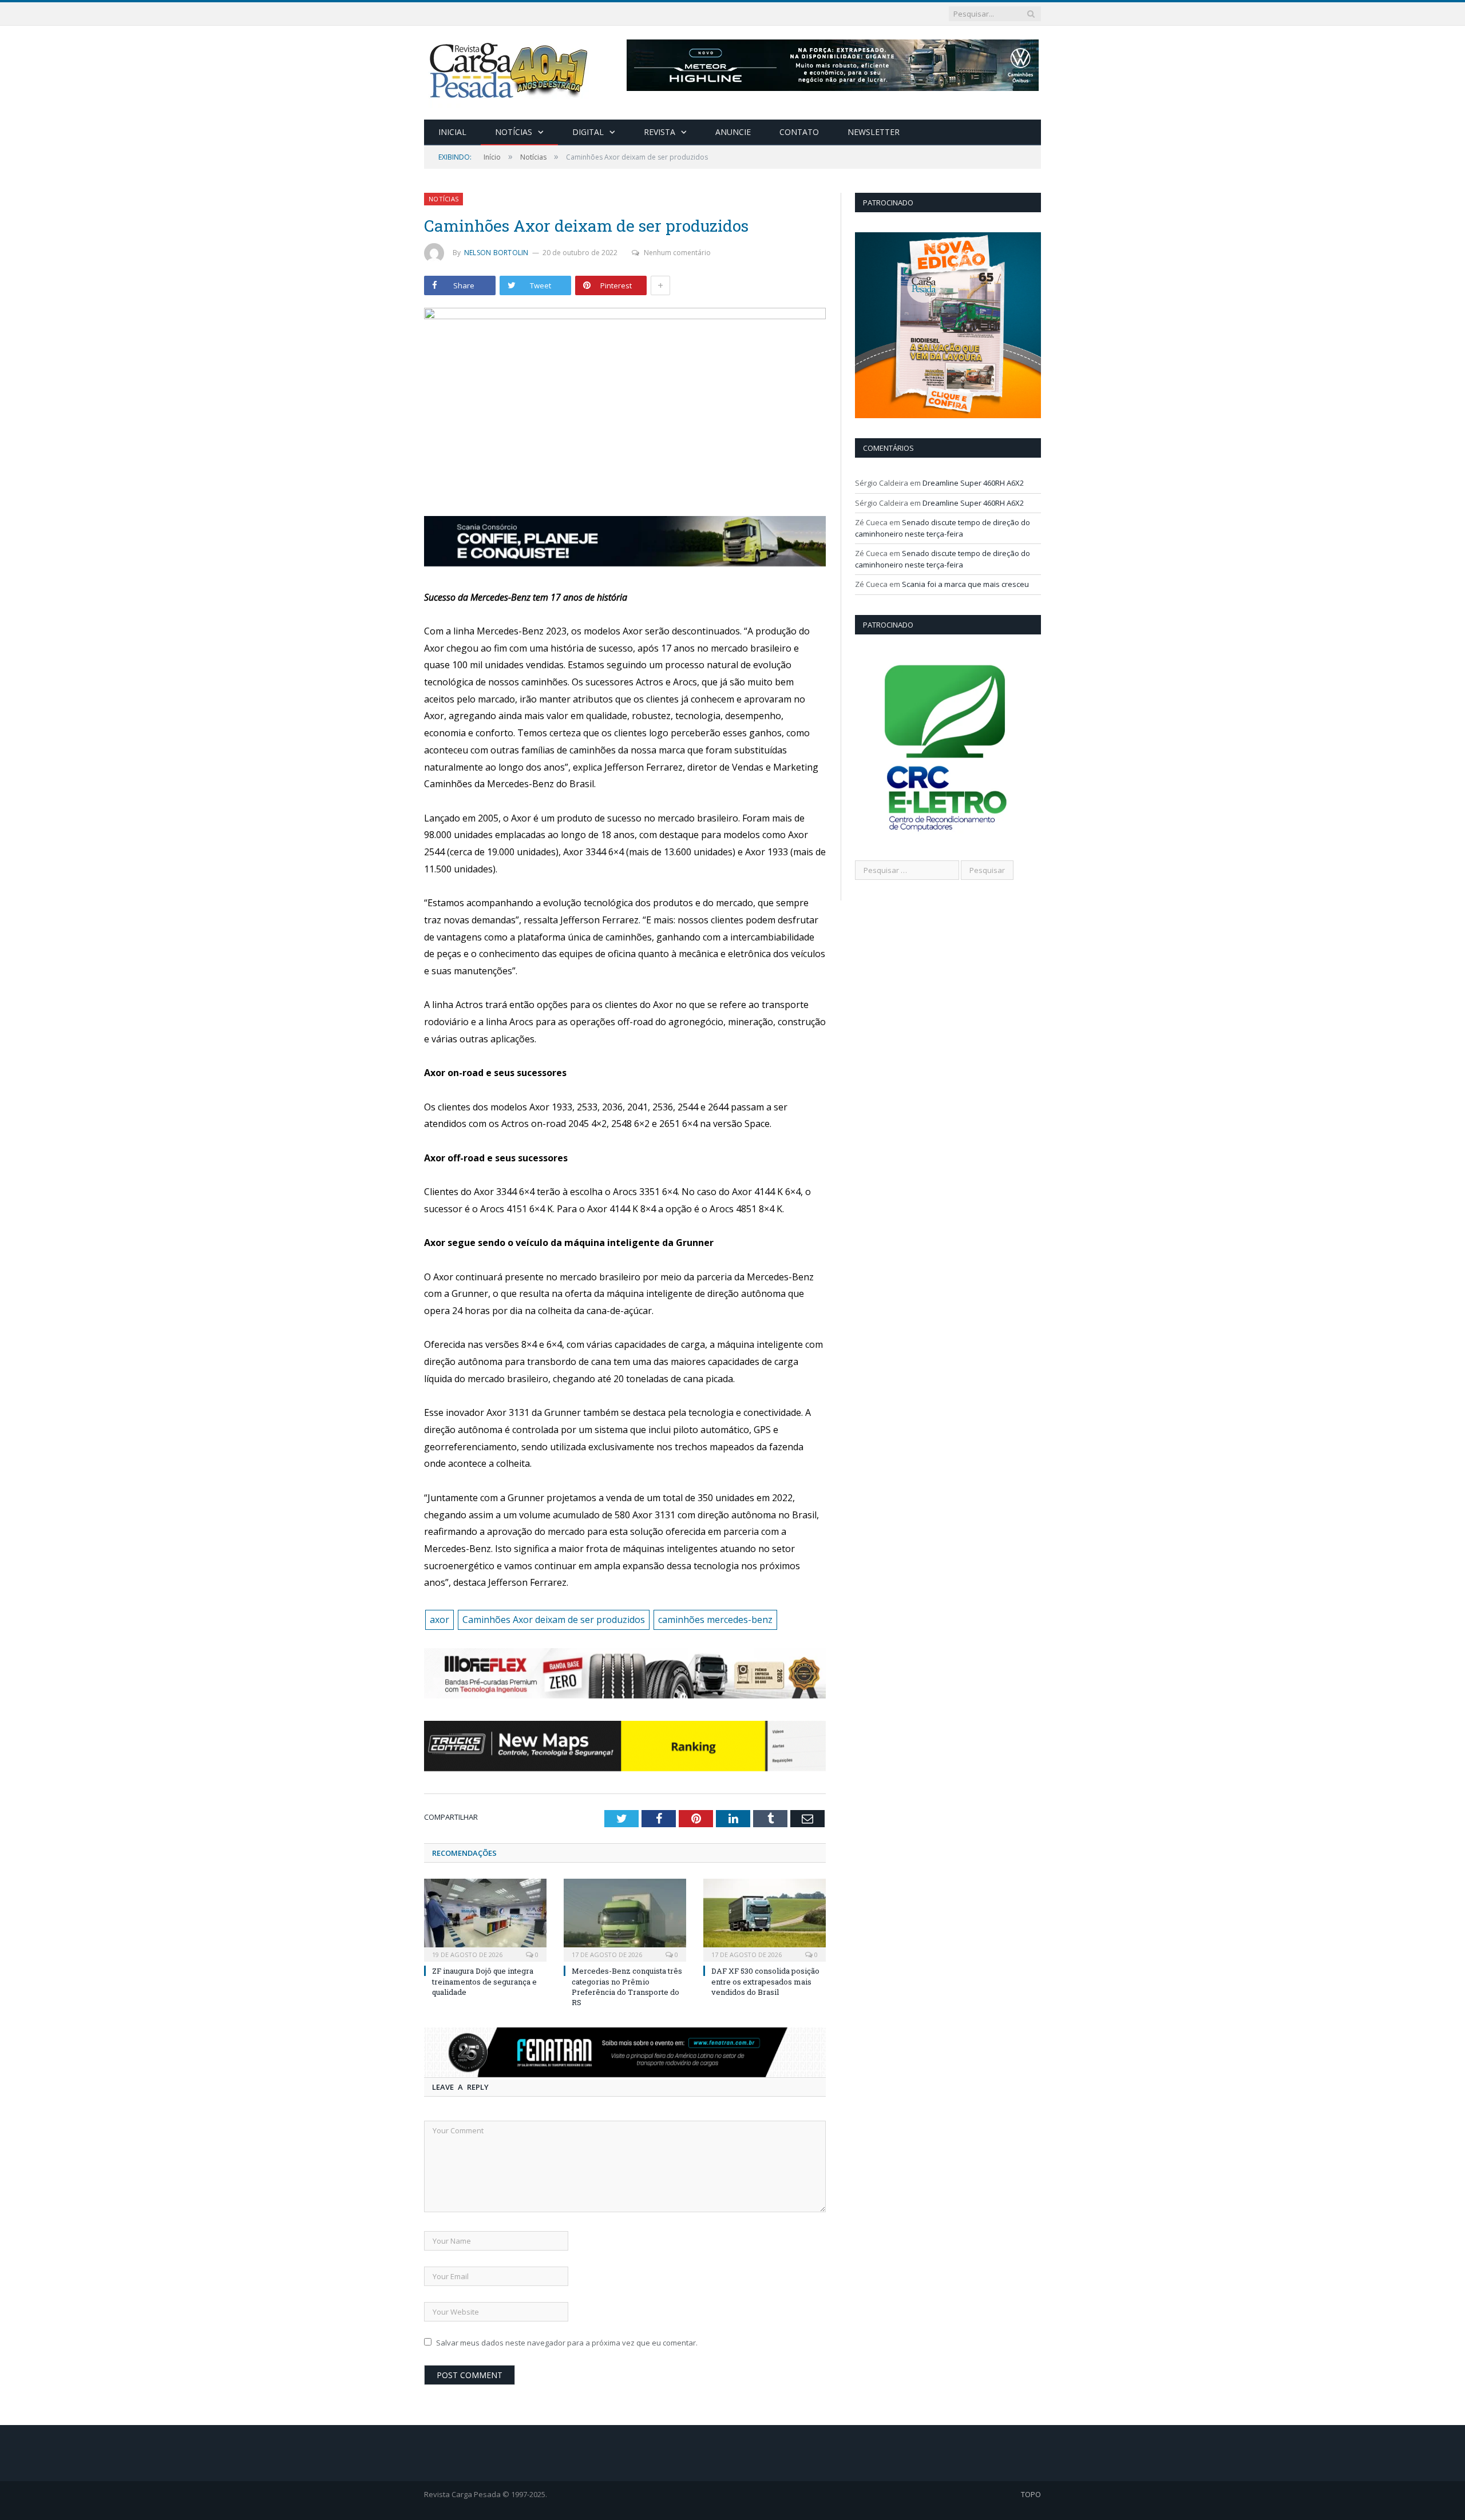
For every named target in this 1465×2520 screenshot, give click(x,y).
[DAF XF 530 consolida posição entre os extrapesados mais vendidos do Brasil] (765, 1919)
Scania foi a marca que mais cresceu (965, 584)
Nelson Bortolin (496, 253)
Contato (799, 132)
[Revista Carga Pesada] (510, 70)
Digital (588, 132)
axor (439, 1620)
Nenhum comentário (677, 253)
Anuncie (733, 132)
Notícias (514, 132)
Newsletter (874, 132)
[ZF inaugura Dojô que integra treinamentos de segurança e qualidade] (485, 1919)
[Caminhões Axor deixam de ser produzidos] (625, 404)
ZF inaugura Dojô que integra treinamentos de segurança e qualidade (484, 1981)
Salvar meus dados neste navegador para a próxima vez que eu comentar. (567, 2343)
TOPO (1031, 2494)
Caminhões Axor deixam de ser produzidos (554, 1620)
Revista (660, 132)
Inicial (452, 132)
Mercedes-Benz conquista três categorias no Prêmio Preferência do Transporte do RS (627, 1987)
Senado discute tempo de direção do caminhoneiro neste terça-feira (943, 528)
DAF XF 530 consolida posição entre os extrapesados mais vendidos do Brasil (765, 1981)
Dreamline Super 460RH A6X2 (973, 483)
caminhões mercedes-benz (715, 1620)
